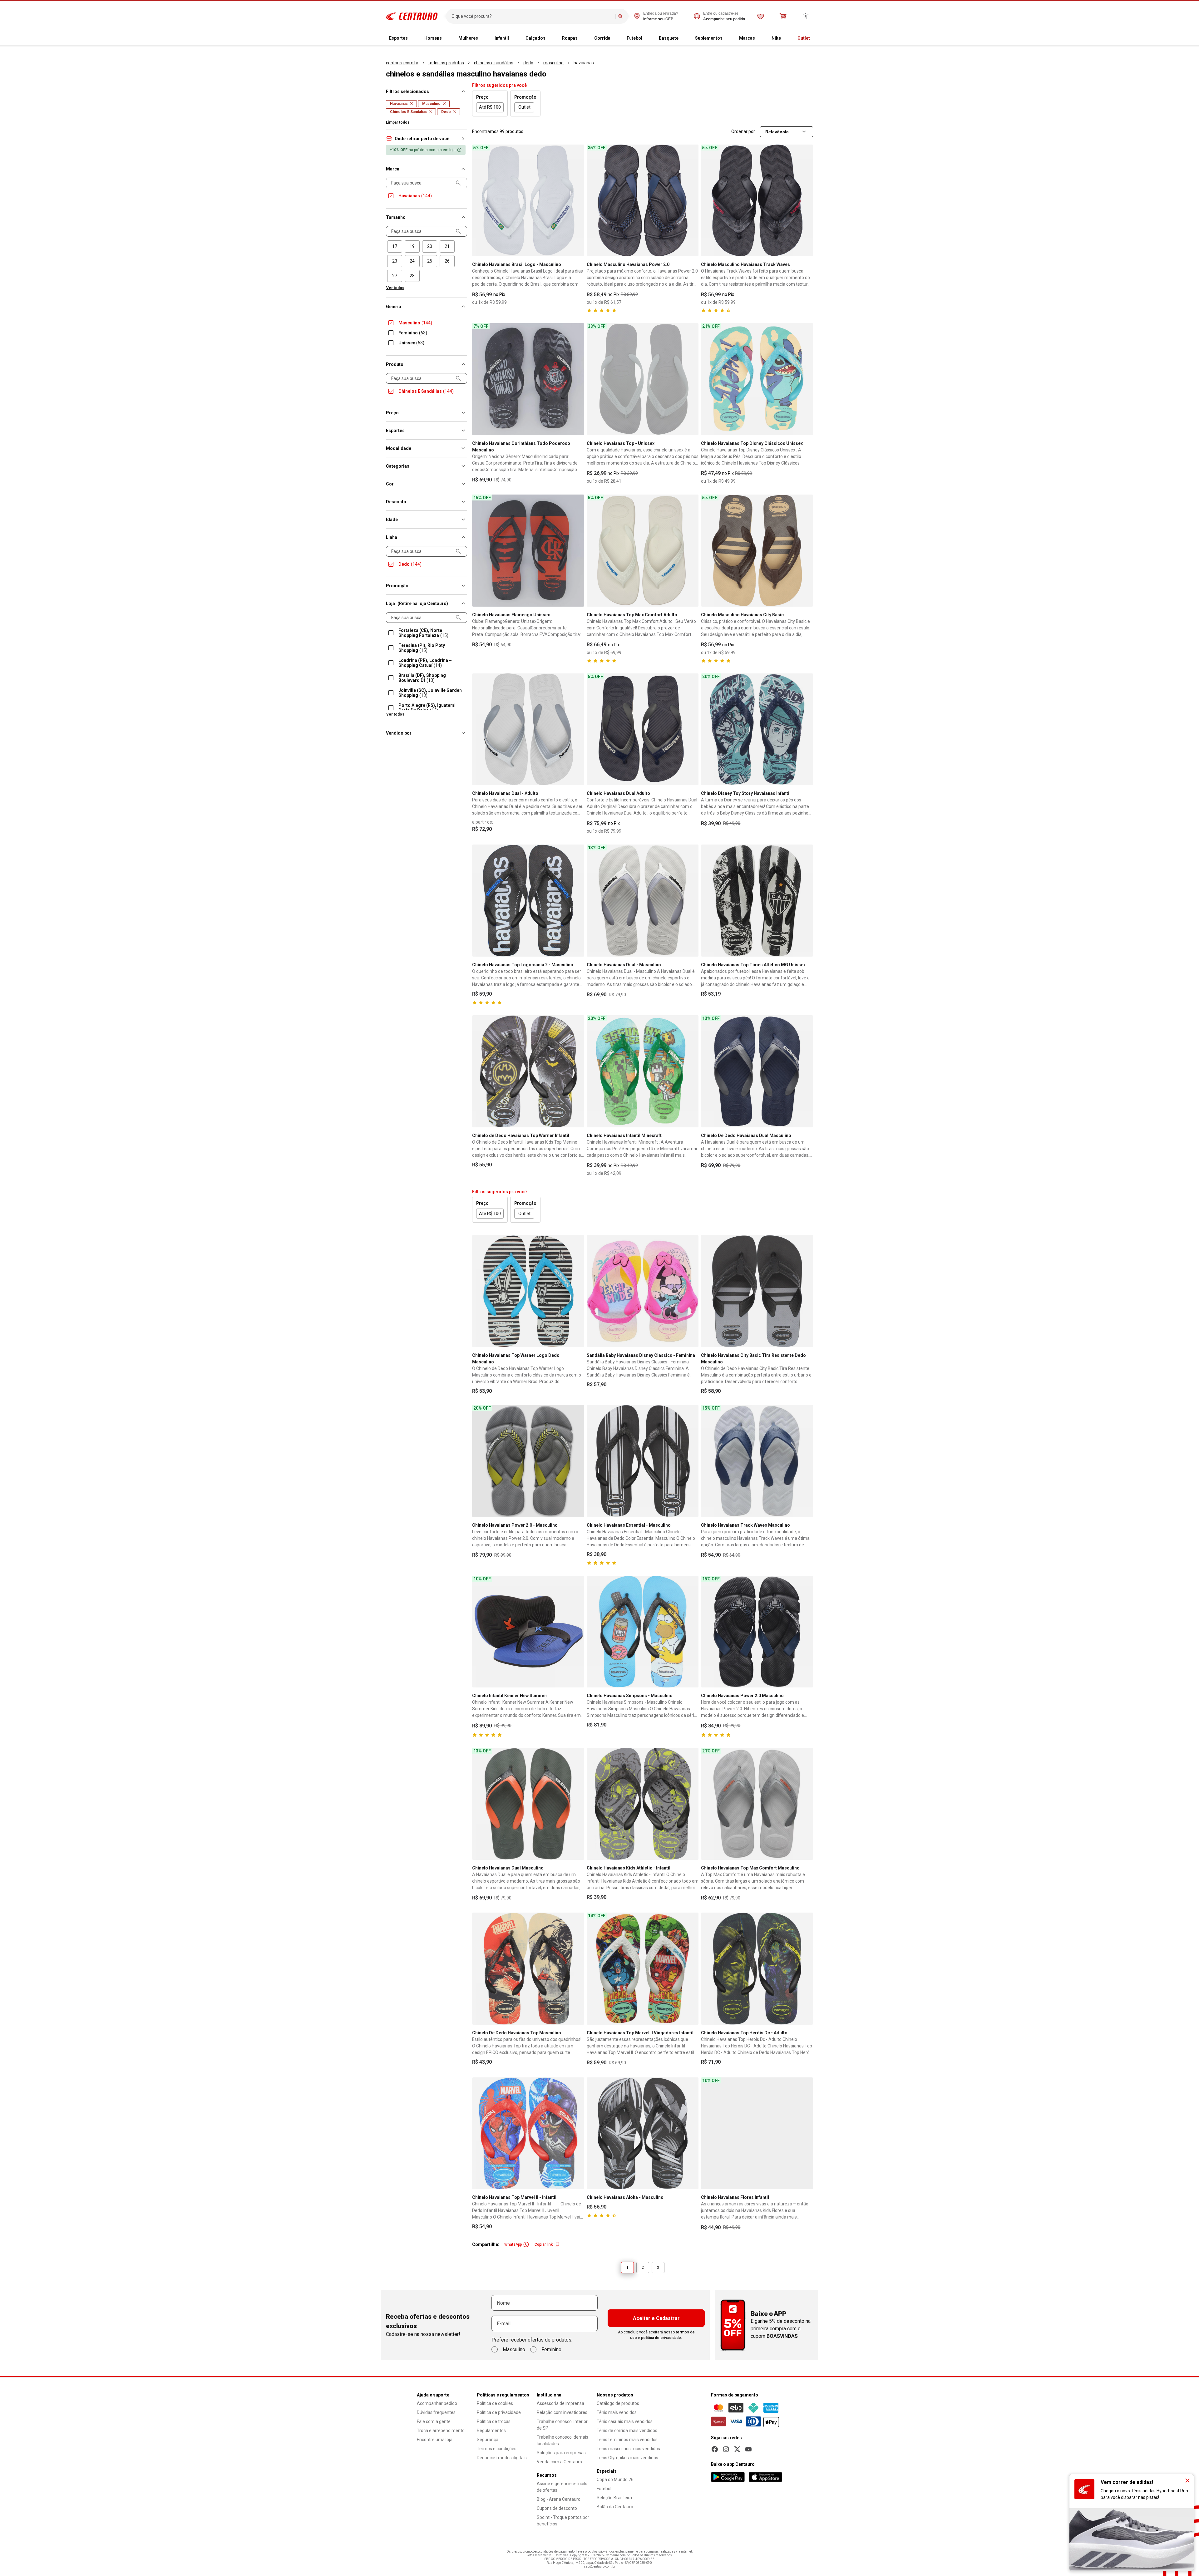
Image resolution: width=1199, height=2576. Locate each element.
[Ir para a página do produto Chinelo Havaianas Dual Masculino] (528, 1804)
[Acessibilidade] (806, 16)
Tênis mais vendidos (617, 2412)
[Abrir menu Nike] (786, 38)
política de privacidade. (662, 2338)
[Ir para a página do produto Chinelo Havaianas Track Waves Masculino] (757, 1461)
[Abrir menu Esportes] (413, 38)
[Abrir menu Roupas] (583, 38)
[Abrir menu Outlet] (815, 38)
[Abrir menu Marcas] (760, 38)
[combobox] (532, 16)
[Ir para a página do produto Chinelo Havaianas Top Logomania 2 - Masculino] (528, 901)
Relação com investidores (562, 2412)
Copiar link (544, 2244)
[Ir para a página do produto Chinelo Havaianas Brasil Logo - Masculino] (528, 201)
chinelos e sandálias (494, 63)
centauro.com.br (402, 63)
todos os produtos (446, 63)
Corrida (602, 38)
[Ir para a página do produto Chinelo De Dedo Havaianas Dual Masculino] (757, 1071)
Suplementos (709, 38)
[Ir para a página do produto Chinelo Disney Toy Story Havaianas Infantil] (757, 729)
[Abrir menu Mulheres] (483, 38)
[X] (737, 2449)
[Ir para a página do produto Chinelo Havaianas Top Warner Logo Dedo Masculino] (528, 1291)
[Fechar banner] (1187, 2480)
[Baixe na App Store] (765, 2477)
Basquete (669, 38)
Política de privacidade (499, 2412)
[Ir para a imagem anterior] (480, 200)
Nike (776, 38)
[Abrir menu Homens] (447, 38)
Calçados (535, 38)
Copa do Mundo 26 (615, 2480)
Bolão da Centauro (615, 2507)
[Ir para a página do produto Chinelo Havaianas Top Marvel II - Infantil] (528, 2133)
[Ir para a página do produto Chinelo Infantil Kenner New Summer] (528, 1632)
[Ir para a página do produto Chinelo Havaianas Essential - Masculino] (643, 1461)
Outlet (804, 38)
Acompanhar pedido (437, 2403)
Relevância (777, 132)
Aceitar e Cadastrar (656, 2318)
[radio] (395, 246)
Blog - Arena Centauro (559, 2499)
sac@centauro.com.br (600, 2566)
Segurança (488, 2440)
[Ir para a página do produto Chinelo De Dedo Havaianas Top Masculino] (528, 1969)
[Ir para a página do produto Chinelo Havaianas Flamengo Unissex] (528, 551)
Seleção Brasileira (614, 2498)
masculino (553, 63)
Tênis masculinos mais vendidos (628, 2449)
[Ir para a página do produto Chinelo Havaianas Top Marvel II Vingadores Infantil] (643, 1969)
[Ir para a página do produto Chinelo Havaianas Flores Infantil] (757, 2133)
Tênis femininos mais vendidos (627, 2440)
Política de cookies (495, 2403)
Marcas (747, 38)
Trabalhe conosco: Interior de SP (562, 2425)
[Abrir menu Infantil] (514, 38)
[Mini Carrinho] (783, 16)
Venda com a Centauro (559, 2462)
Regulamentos (491, 2431)
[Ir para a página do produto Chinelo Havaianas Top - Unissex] (643, 379)
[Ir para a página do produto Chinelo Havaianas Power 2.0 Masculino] (757, 1632)
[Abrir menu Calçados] (550, 38)
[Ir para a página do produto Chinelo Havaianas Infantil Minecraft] (643, 1071)
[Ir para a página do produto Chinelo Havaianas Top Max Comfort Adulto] (643, 551)
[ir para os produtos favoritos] (761, 16)
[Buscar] (620, 16)
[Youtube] (748, 2449)
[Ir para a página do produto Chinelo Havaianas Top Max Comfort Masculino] (757, 1804)
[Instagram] (726, 2449)
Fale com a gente (434, 2421)
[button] (427, 139)
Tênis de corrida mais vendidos (627, 2431)
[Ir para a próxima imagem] (577, 200)
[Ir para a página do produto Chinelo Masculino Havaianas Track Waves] (757, 201)
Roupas (570, 38)
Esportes (398, 38)
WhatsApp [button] (513, 2244)
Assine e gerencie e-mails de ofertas (562, 2487)
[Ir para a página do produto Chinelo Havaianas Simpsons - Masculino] (643, 1632)
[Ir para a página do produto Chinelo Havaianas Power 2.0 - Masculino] (528, 1461)
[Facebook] (715, 2449)
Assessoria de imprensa (560, 2403)
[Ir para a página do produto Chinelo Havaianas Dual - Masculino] (643, 901)
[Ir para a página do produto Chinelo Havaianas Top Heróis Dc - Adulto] (757, 1969)
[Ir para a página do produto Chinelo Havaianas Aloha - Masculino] (643, 2133)
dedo (528, 63)
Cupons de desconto (557, 2508)
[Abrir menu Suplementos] (728, 38)
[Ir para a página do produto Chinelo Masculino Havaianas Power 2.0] (643, 201)
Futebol (634, 38)
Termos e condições (497, 2449)
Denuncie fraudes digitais (502, 2458)
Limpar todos (398, 122)
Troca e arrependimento (441, 2431)
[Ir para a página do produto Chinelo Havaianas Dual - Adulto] (528, 729)
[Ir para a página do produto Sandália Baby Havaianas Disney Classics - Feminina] (643, 1291)
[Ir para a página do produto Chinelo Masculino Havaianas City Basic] (757, 551)
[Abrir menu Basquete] (683, 38)
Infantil (502, 38)
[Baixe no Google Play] (728, 2477)
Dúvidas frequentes (436, 2412)
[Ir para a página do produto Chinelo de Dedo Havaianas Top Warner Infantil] (528, 1071)
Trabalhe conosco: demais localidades (562, 2440)
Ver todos (395, 288)
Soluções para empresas (561, 2453)
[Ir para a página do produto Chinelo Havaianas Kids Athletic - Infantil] (643, 1804)
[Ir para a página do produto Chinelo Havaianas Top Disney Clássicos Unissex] (757, 379)
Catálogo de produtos (618, 2403)
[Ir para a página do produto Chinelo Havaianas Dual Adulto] (643, 729)
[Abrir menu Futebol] (647, 38)
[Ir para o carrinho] (783, 16)
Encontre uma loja (435, 2440)
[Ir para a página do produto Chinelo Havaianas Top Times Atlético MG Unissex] (757, 901)
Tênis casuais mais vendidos (625, 2421)
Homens (433, 38)
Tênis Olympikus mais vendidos (627, 2458)
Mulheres (468, 38)
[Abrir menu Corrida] (615, 38)
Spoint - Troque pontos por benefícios (563, 2521)
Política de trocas (494, 2421)
